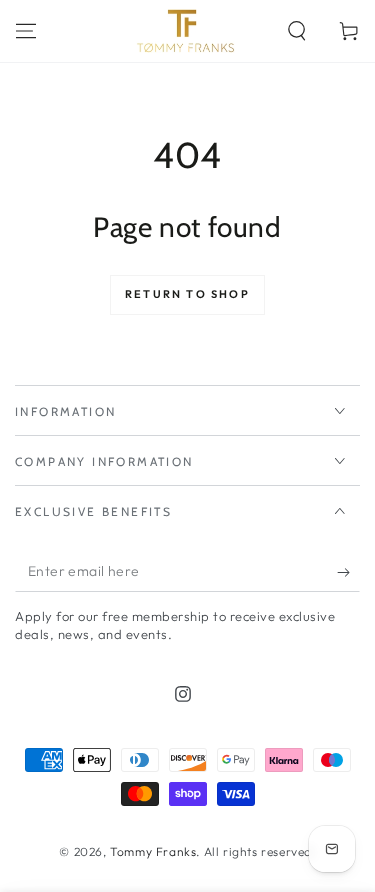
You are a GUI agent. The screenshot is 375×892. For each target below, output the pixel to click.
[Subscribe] (348, 572)
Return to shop (187, 294)
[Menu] (26, 31)
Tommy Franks (153, 851)
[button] (297, 31)
